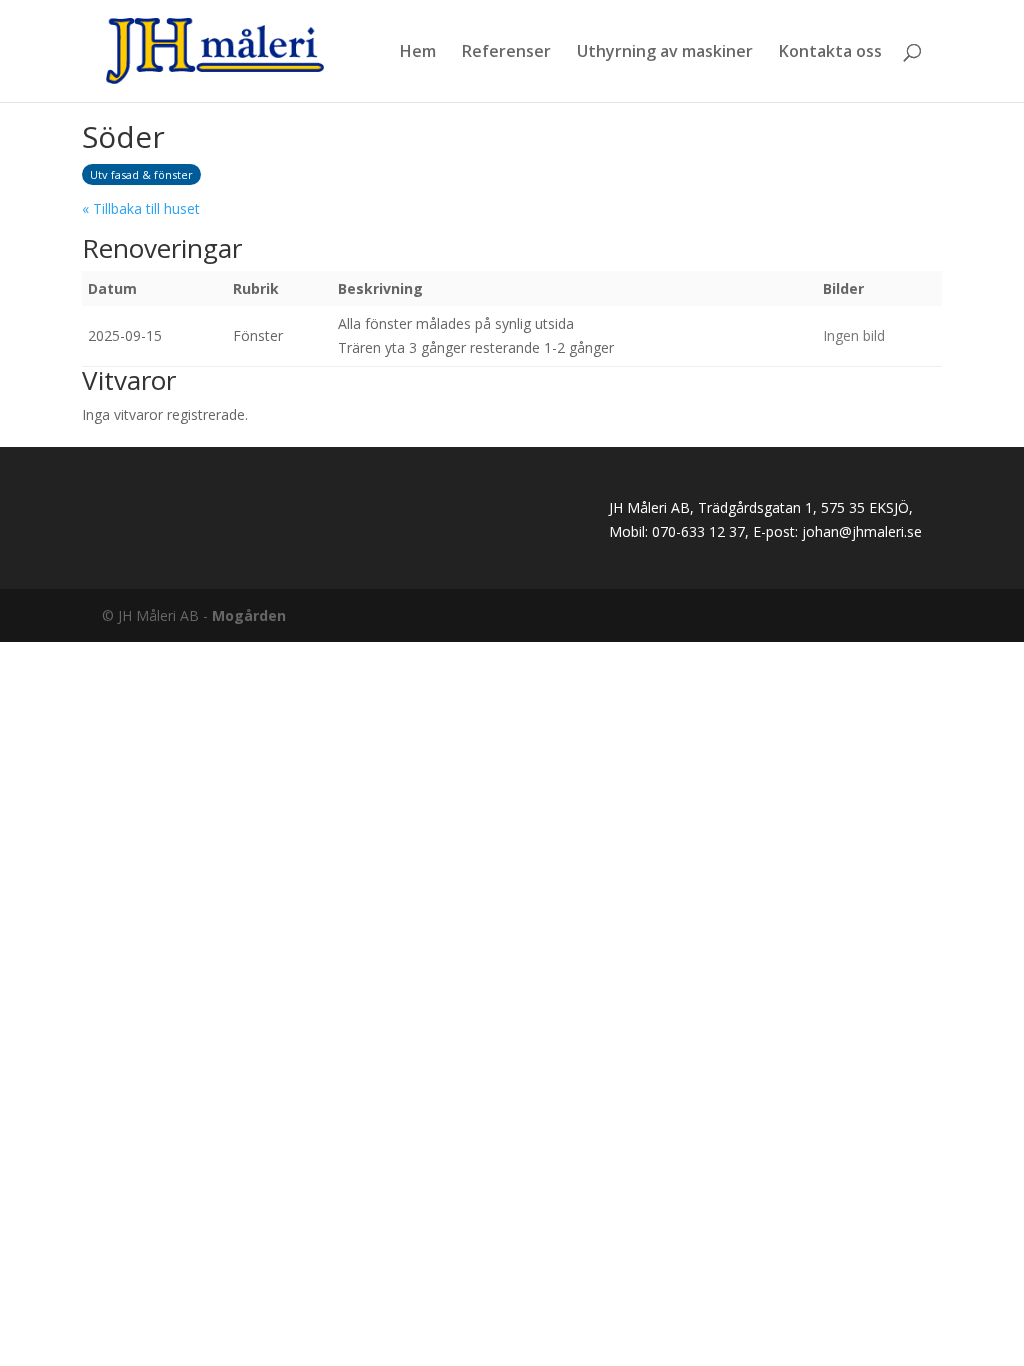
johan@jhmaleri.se (862, 531)
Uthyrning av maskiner (665, 53)
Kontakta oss (830, 53)
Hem (418, 53)
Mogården (249, 615)
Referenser (506, 53)
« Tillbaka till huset (141, 208)
